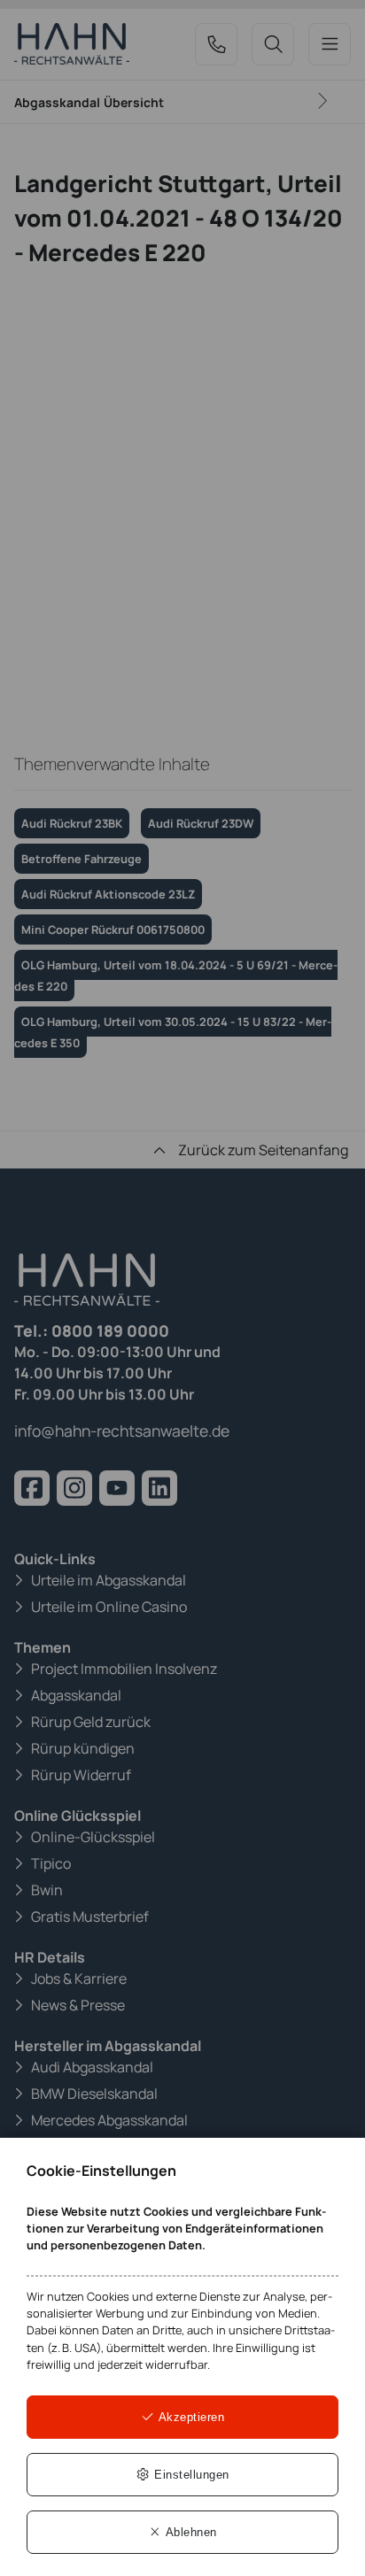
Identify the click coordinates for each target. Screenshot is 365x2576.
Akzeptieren (190, 2417)
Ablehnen (190, 2532)
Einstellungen (190, 2475)
